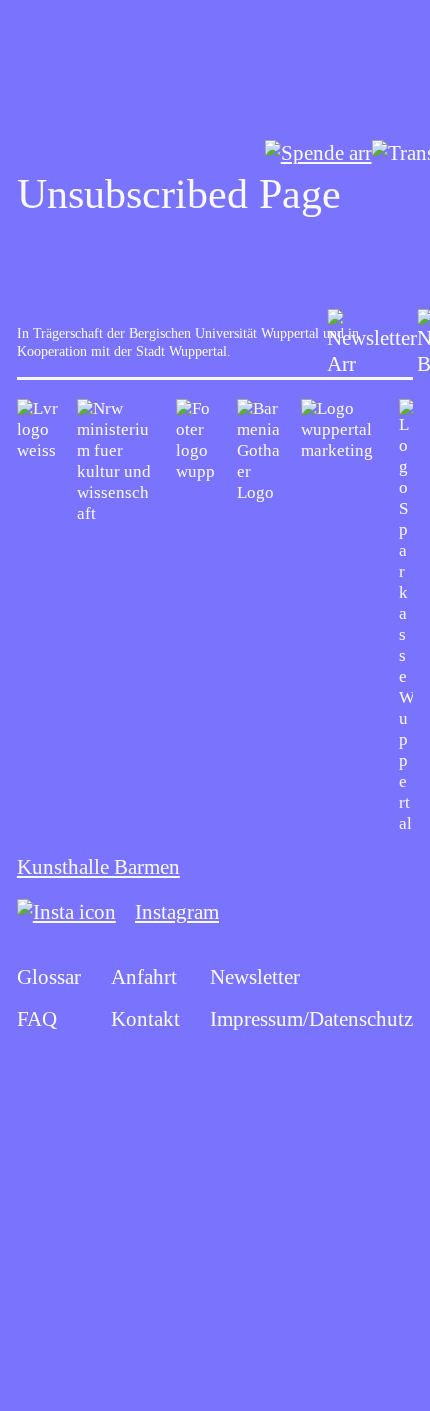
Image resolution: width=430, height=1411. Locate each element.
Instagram (177, 911)
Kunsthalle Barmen (98, 866)
